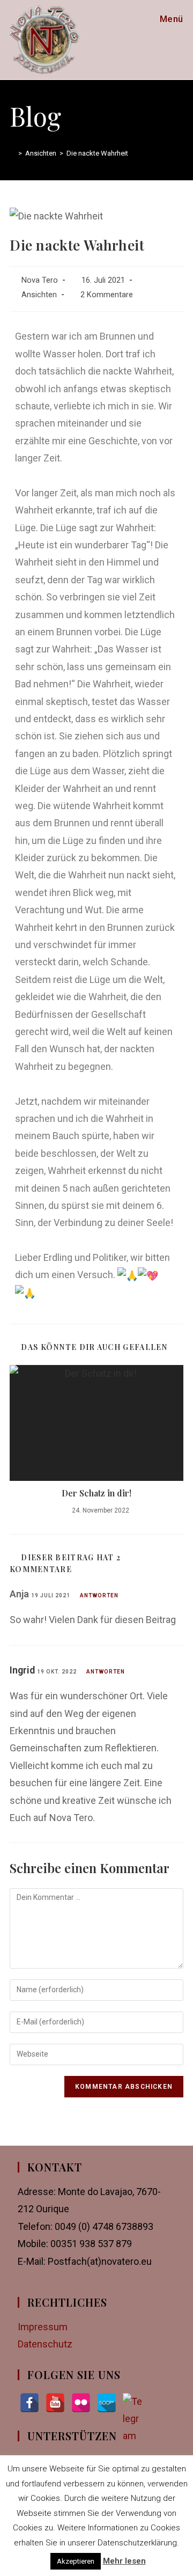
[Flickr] (81, 2403)
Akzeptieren (76, 2561)
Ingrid (22, 1670)
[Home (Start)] (12, 153)
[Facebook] (29, 2403)
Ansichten (39, 295)
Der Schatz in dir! (96, 1493)
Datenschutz (45, 2344)
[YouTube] (55, 2403)
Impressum (43, 2327)
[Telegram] (132, 2403)
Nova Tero (40, 280)
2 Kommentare (107, 295)
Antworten (99, 1595)
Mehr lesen (124, 2561)
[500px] (107, 2403)
